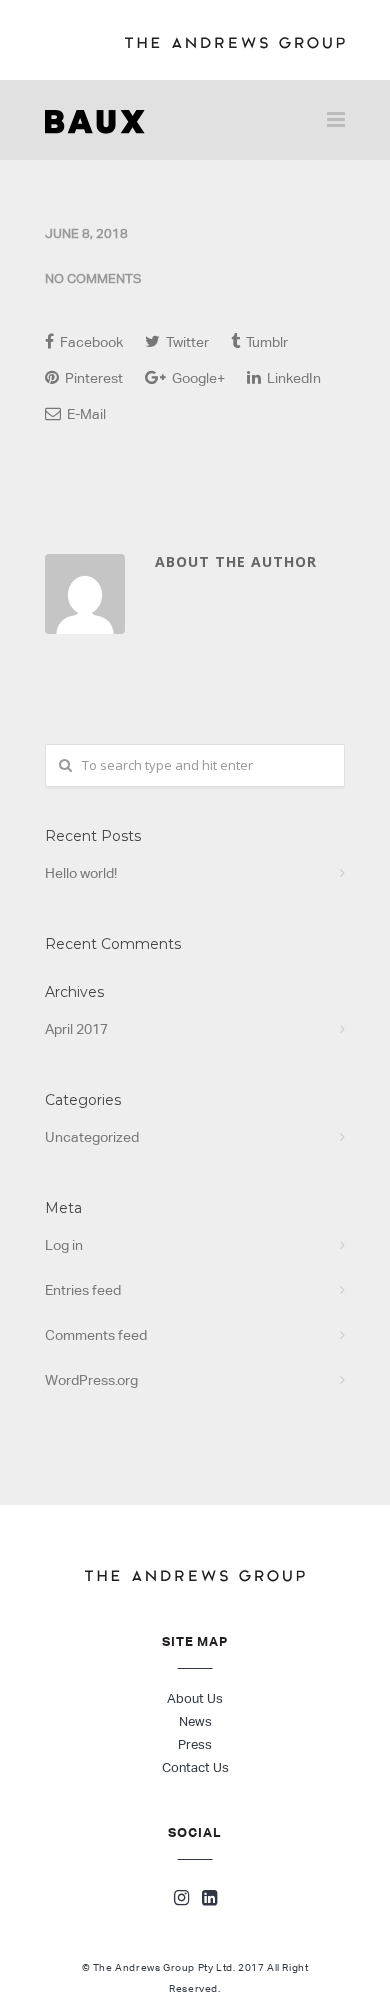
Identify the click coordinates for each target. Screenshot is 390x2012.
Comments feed (96, 1335)
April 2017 (76, 1029)
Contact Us (195, 1767)
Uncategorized (92, 1137)
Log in (64, 1245)
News (195, 1721)
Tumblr (265, 342)
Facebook (90, 342)
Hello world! (81, 873)
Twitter (186, 342)
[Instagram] (181, 1900)
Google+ (197, 378)
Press (195, 1744)
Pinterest (92, 378)
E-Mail (85, 414)
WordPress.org (91, 1380)
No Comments (93, 278)
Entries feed (83, 1290)
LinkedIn (292, 378)
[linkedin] (209, 1900)
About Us (195, 1698)
